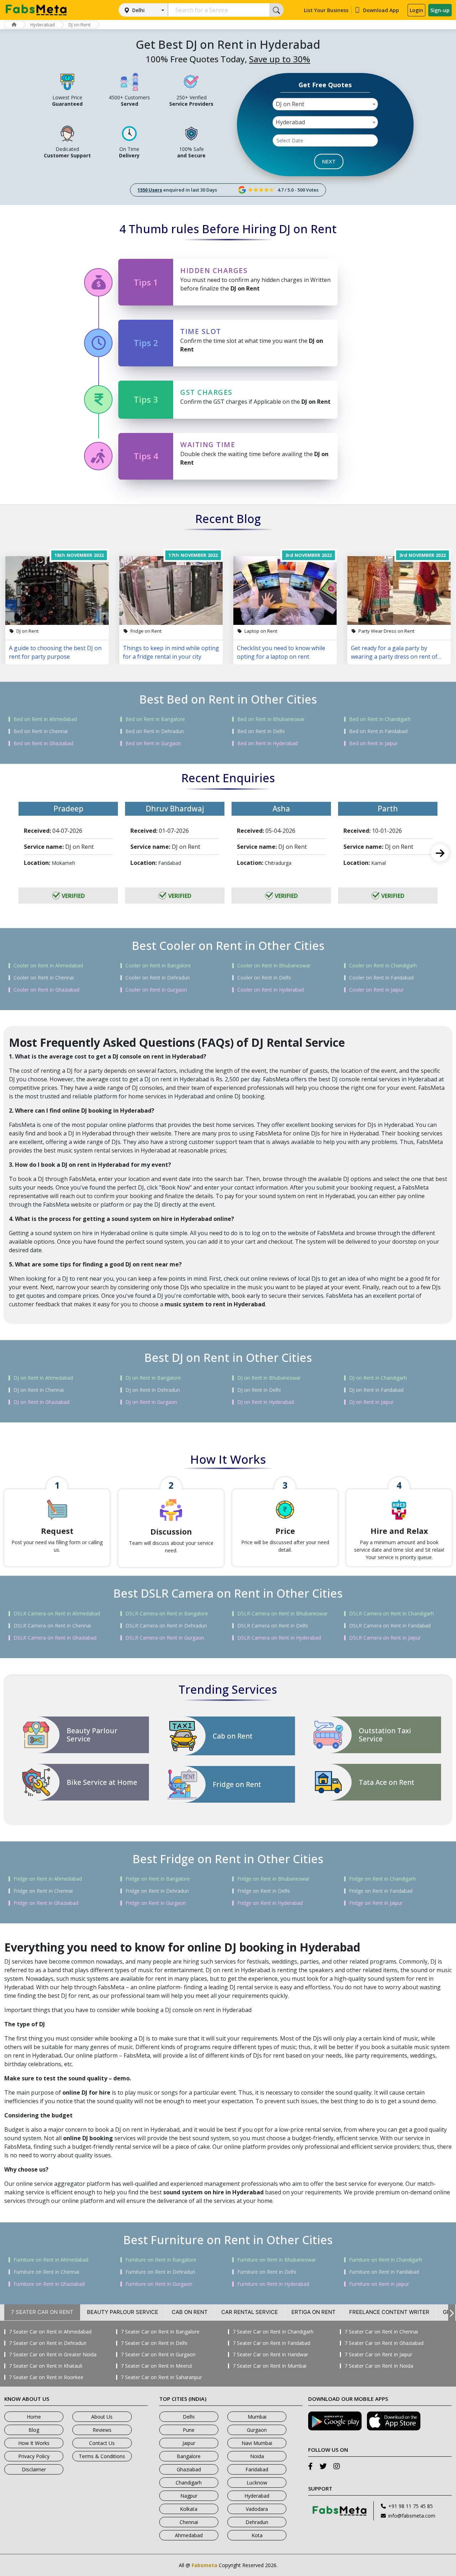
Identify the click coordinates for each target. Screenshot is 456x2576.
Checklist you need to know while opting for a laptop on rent (281, 652)
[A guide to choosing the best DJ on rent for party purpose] (57, 591)
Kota (257, 2535)
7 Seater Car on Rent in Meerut (157, 2366)
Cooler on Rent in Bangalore (158, 966)
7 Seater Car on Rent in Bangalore (160, 2332)
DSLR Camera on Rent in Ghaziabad (55, 1638)
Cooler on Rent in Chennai (44, 978)
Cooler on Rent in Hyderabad (271, 990)
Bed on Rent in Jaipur (373, 743)
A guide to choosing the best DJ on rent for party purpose (55, 652)
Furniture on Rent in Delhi (267, 2272)
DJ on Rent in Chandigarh (378, 1378)
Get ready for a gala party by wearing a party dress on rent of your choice (394, 652)
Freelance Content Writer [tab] (389, 2312)
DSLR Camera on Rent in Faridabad (390, 1626)
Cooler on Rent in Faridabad (381, 978)
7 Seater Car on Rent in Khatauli (46, 2366)
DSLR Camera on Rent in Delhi (273, 1626)
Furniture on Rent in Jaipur (379, 2284)
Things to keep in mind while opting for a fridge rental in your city (171, 652)
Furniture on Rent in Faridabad (384, 2272)
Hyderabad (43, 25)
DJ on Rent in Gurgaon (151, 1402)
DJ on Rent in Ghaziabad (42, 1402)
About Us (102, 2417)
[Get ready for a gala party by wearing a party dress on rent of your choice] (399, 591)
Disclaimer (34, 2469)
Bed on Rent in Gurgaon (153, 743)
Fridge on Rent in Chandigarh (382, 1879)
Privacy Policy (34, 2456)
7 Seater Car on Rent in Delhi (154, 2343)
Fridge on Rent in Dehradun (157, 1891)
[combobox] (325, 104)
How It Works (34, 2443)
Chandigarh (189, 2483)
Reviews (102, 2430)
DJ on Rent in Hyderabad (266, 1402)
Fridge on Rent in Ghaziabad (46, 1903)
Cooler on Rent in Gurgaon (156, 990)
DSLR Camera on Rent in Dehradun (166, 1626)
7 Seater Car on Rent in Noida (379, 2366)
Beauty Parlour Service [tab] (123, 2312)
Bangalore (189, 2456)
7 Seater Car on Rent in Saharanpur (161, 2377)
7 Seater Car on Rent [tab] (42, 2312)
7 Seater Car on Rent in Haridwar (270, 2355)
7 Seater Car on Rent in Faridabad (271, 2343)
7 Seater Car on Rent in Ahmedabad (50, 2332)
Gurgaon (257, 2430)
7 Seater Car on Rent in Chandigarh (273, 2332)
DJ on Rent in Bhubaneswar (269, 1378)
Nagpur (189, 2496)
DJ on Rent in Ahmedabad (43, 1378)
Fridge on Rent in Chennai (43, 1891)
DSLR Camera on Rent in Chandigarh (392, 1614)
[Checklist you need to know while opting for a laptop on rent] (285, 591)
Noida (257, 2456)
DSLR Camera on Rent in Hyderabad (279, 1638)
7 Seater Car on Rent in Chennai (381, 2332)
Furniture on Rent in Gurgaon (159, 2284)
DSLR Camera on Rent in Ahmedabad (57, 1614)
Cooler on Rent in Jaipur (376, 990)
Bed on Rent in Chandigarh (380, 719)
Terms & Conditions (102, 2456)
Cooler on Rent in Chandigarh (383, 966)
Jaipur (189, 2443)
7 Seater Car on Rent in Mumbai (270, 2366)
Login (416, 10)
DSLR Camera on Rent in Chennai (52, 1626)
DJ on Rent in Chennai (39, 1390)
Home (34, 2417)
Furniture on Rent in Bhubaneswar (277, 2260)
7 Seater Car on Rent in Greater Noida (53, 2355)
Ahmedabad (189, 2535)
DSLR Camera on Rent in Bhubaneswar (283, 1614)
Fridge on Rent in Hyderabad (270, 1903)
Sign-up (440, 10)
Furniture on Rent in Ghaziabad (49, 2284)
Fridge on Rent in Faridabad (381, 1891)
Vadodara (257, 2509)
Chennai (189, 2522)
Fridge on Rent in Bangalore (158, 1879)
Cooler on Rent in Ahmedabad (48, 966)
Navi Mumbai (257, 2443)
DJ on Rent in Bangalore (153, 1378)
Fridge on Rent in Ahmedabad (48, 1879)
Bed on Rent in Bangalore (155, 719)
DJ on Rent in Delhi (259, 1390)
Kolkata (189, 2509)
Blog (34, 2430)
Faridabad (257, 2469)
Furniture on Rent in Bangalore (161, 2260)
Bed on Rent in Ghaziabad (43, 743)
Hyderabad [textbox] (290, 122)
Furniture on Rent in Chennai (46, 2272)
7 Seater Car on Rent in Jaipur (378, 2355)
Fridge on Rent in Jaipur (376, 1903)
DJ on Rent (79, 25)
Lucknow (257, 2483)
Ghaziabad (189, 2469)
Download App (381, 10)
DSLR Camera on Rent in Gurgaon (165, 1638)
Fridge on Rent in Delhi (263, 1891)
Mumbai (257, 2417)
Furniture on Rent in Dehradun (160, 2272)
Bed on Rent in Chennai (41, 731)
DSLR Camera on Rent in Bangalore (167, 1614)
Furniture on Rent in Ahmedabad (51, 2260)
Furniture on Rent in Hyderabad (273, 2284)
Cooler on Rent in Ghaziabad (46, 990)
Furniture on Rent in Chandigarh (386, 2260)
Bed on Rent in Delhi (261, 731)
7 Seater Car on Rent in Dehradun (48, 2343)
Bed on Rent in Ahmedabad (45, 719)
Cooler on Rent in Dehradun (158, 978)
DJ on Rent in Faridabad (376, 1390)
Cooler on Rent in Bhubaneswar (274, 966)
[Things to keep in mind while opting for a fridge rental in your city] (171, 591)
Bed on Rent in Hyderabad (268, 743)
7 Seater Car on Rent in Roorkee (46, 2377)
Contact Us (102, 2443)
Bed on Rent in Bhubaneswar (271, 719)
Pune (189, 2430)
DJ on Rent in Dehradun (153, 1390)
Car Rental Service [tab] (250, 2312)
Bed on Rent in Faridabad (378, 731)
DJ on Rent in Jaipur (371, 1402)
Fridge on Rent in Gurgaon (156, 1903)
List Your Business (326, 10)
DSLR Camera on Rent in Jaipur (385, 1638)
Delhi (138, 10)
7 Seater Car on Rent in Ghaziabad (384, 2343)
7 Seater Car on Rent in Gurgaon (158, 2355)
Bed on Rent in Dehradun (155, 731)
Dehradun (257, 2522)
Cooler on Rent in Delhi (264, 978)
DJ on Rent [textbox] (290, 104)
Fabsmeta (204, 2565)
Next (440, 853)
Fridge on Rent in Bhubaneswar (273, 1879)
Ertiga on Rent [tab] (313, 2312)
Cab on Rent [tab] (190, 2312)
